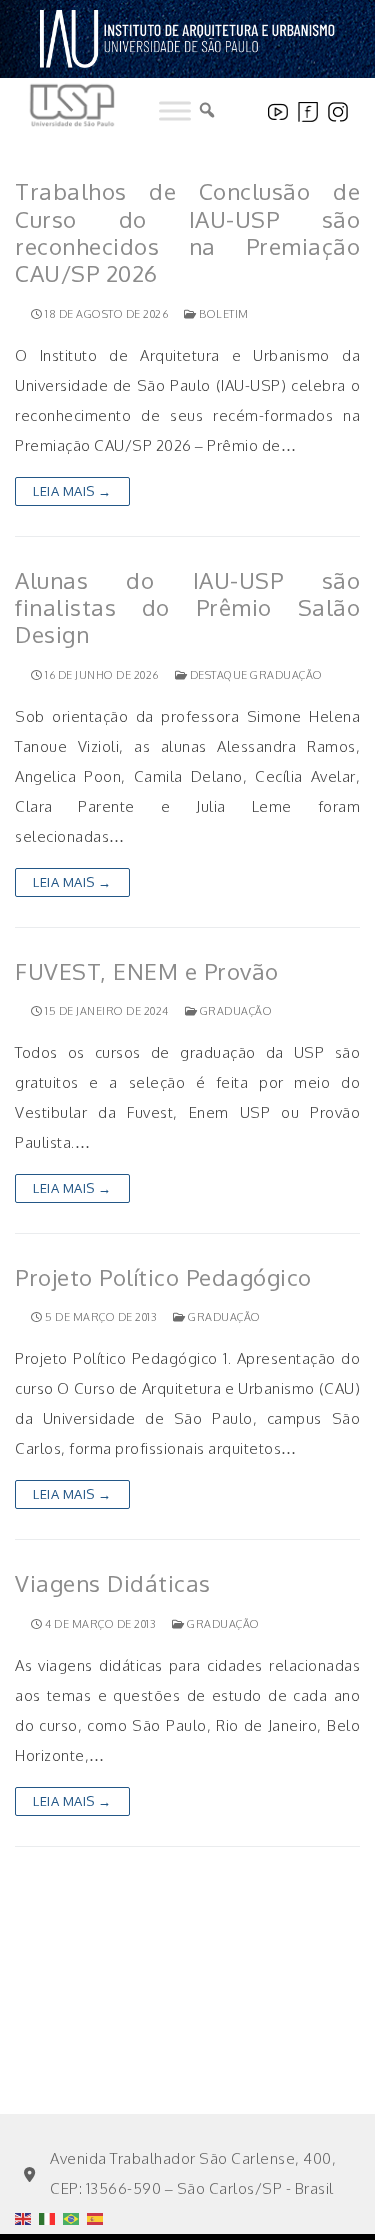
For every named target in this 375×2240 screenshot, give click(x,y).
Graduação (234, 1011)
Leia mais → (72, 491)
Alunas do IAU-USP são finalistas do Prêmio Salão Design (187, 608)
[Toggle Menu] (175, 111)
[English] (27, 2167)
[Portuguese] (75, 2167)
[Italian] (51, 2167)
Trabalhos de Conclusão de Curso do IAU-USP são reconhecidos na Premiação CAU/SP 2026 (187, 232)
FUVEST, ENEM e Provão (147, 971)
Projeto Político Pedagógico (163, 1277)
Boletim (223, 314)
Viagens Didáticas (113, 1583)
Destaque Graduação (255, 675)
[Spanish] (99, 2167)
